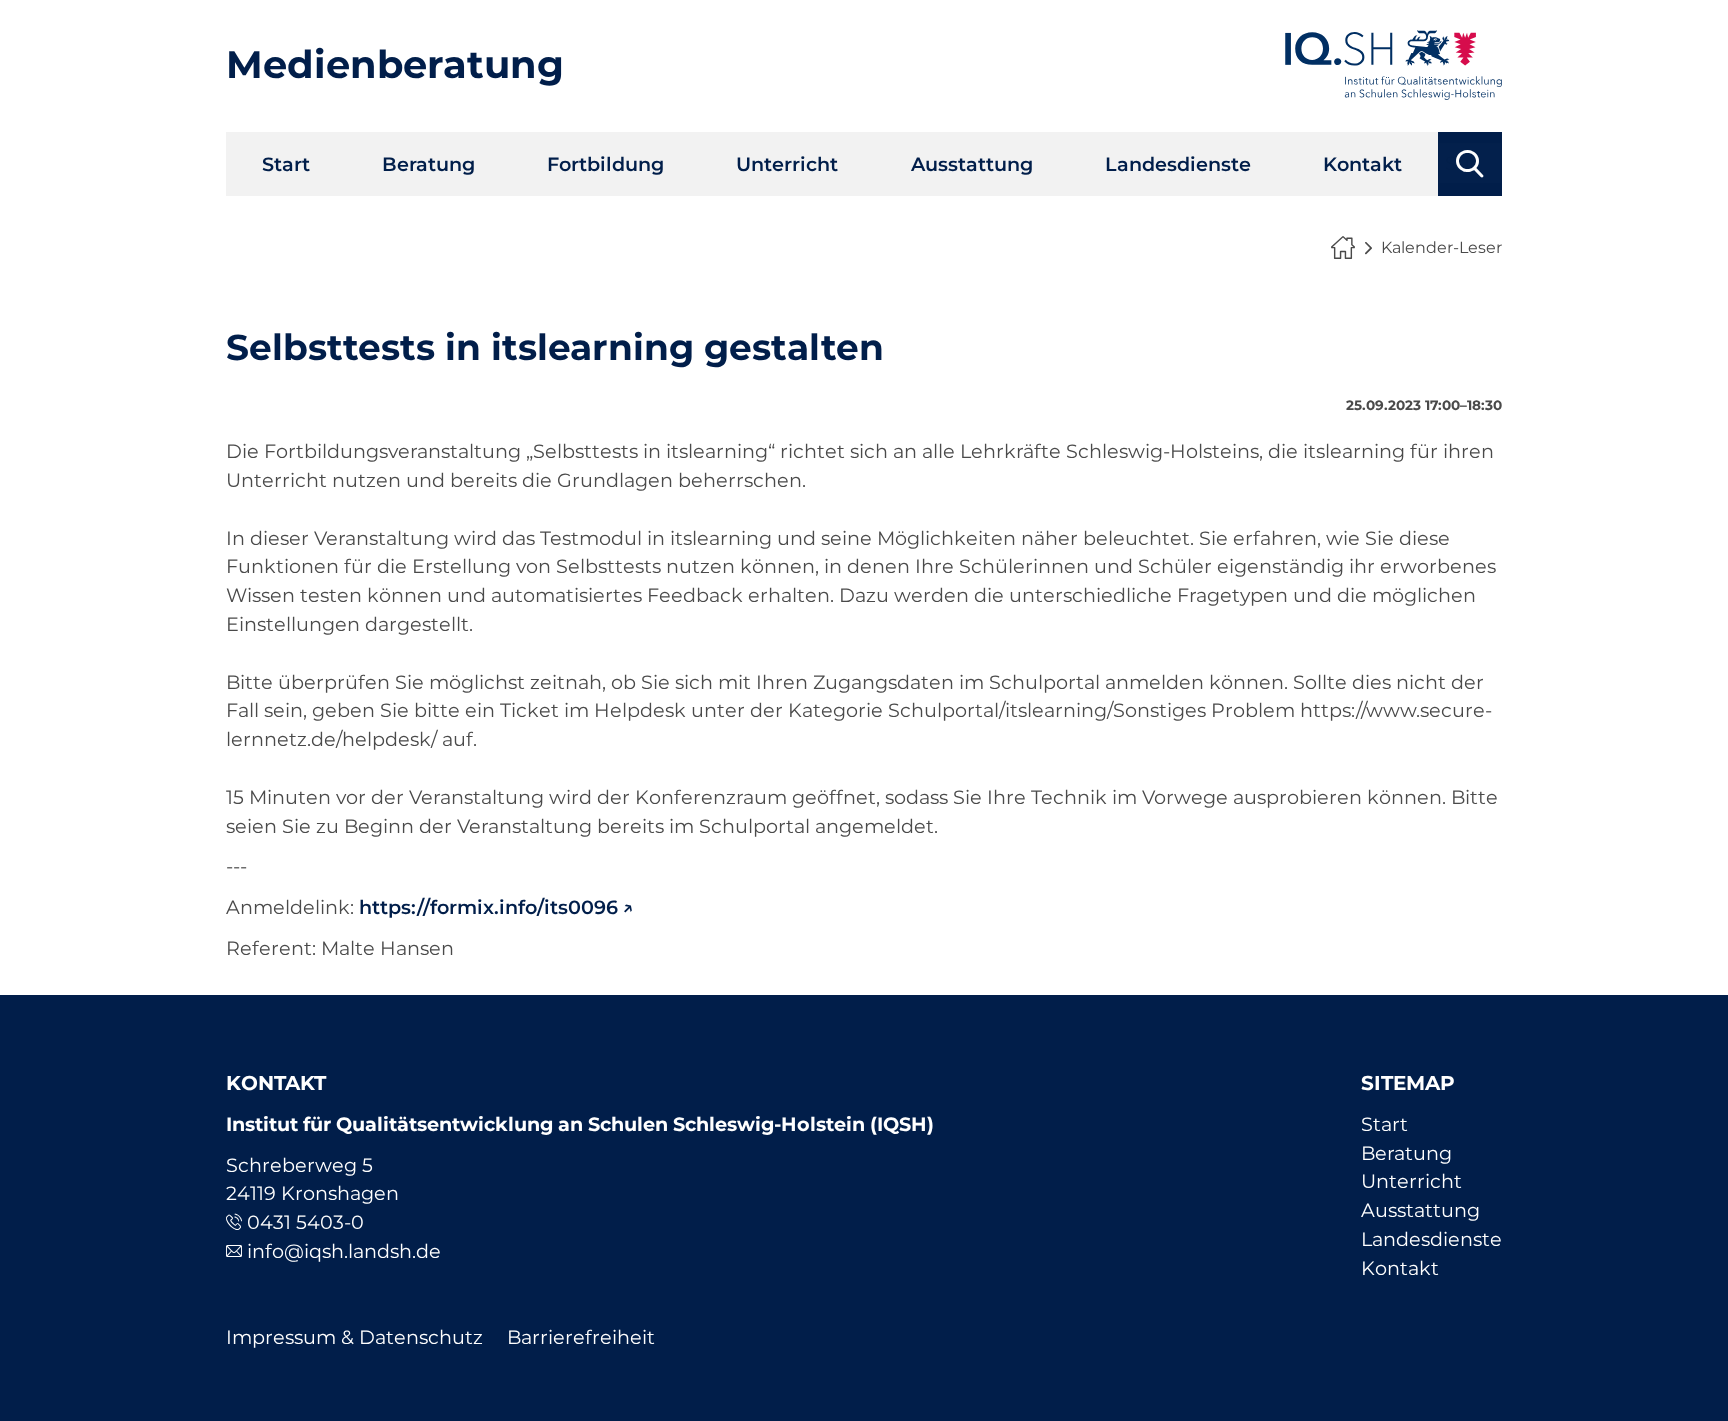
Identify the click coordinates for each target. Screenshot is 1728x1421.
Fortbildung (605, 164)
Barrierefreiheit (581, 1337)
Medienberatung (395, 64)
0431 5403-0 (305, 1222)
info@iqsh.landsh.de (344, 1251)
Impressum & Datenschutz (354, 1337)
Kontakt (1362, 164)
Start (286, 164)
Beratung (428, 164)
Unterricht (787, 164)
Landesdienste (1178, 164)
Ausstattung (972, 164)
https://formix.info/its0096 (488, 907)
